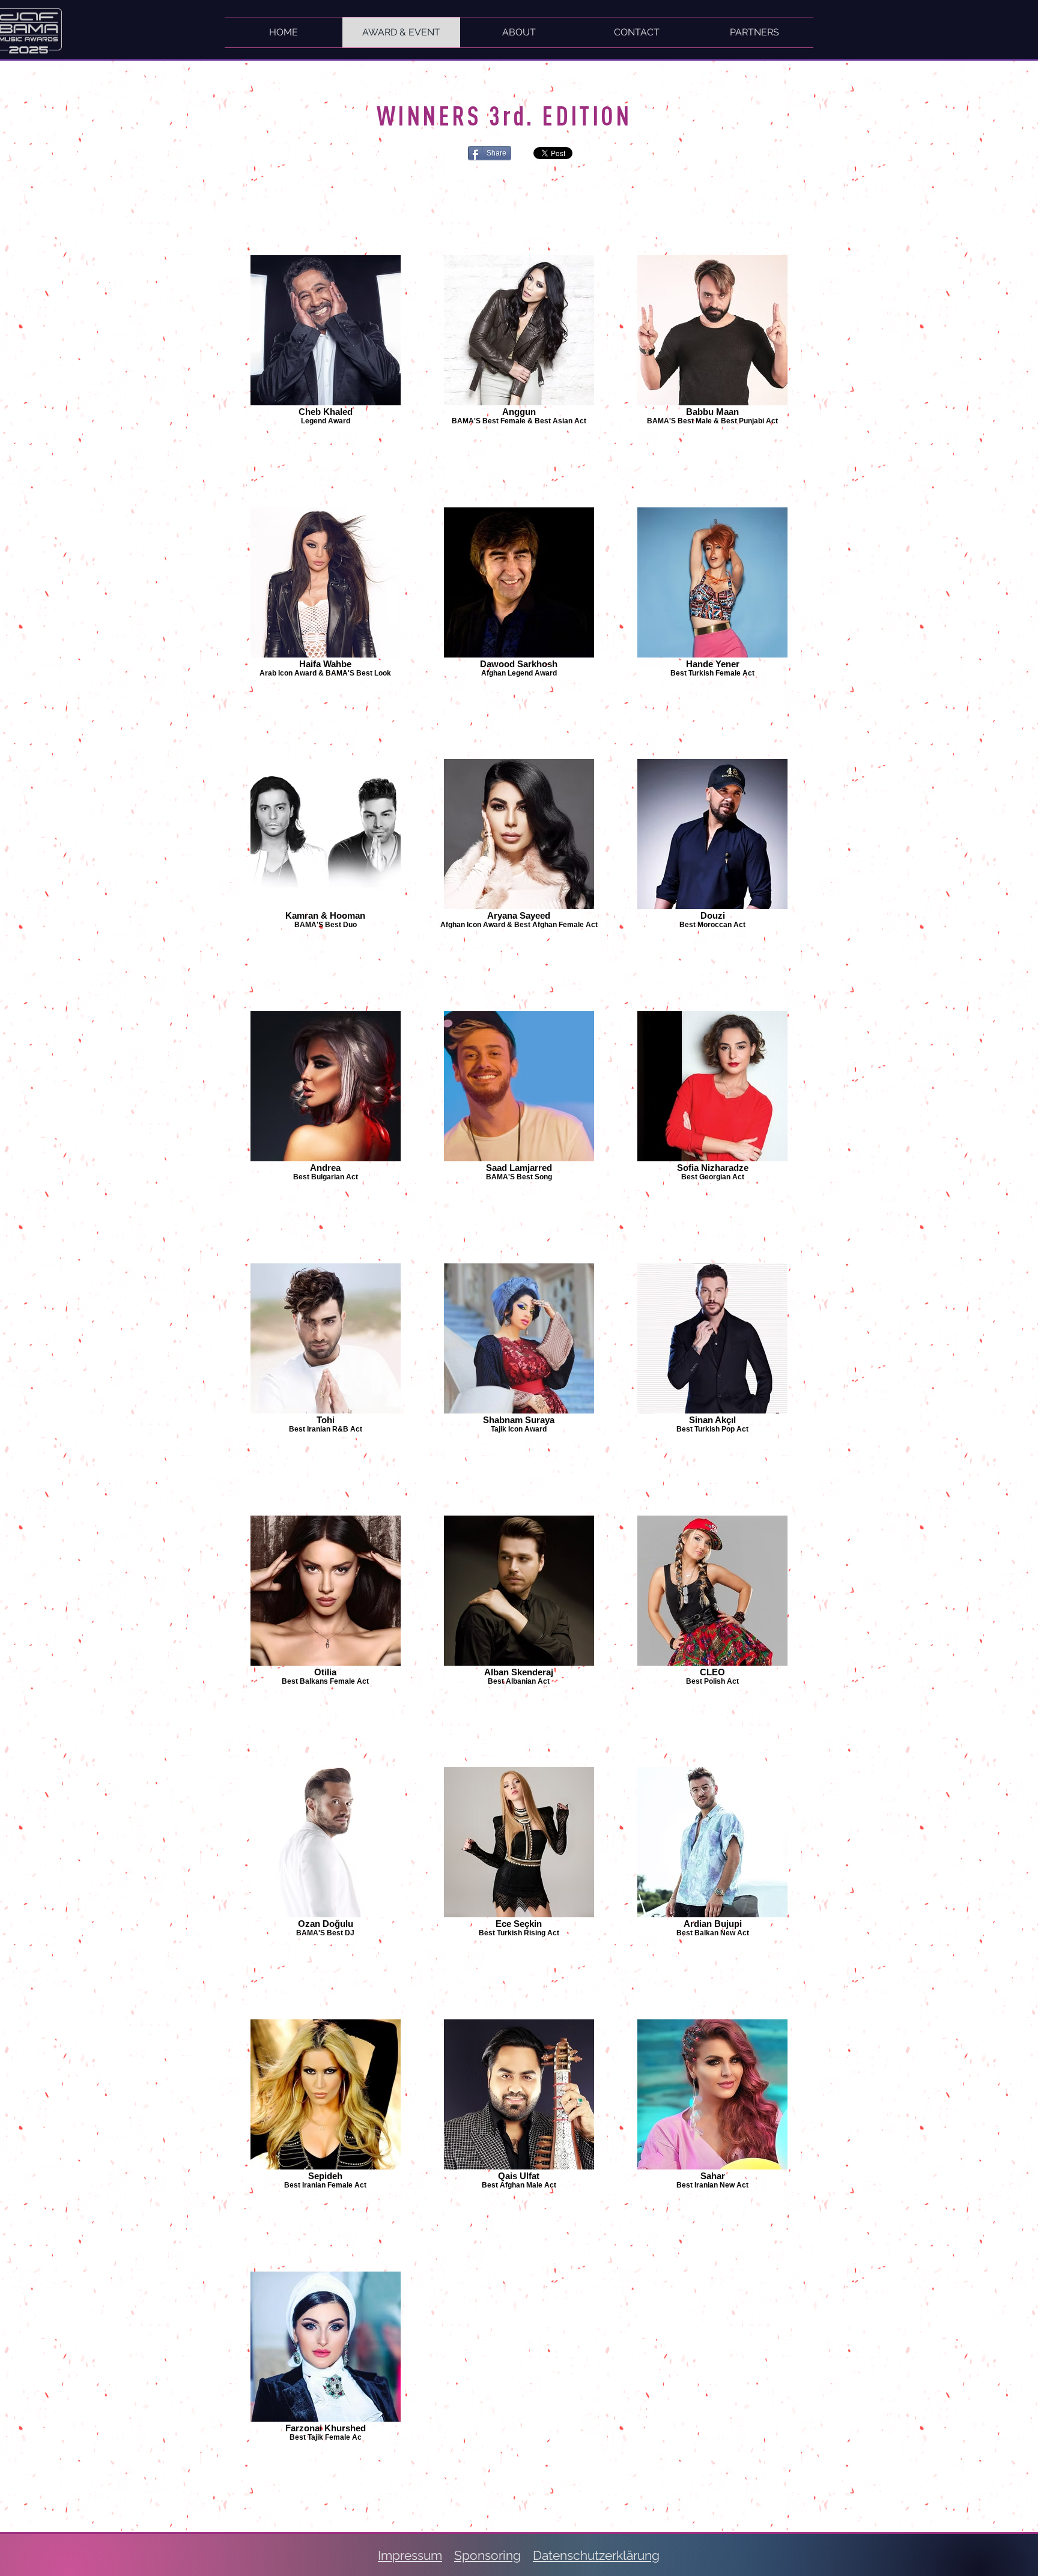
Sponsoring (487, 2555)
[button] (754, 32)
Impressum (410, 2555)
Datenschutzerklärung (596, 2555)
